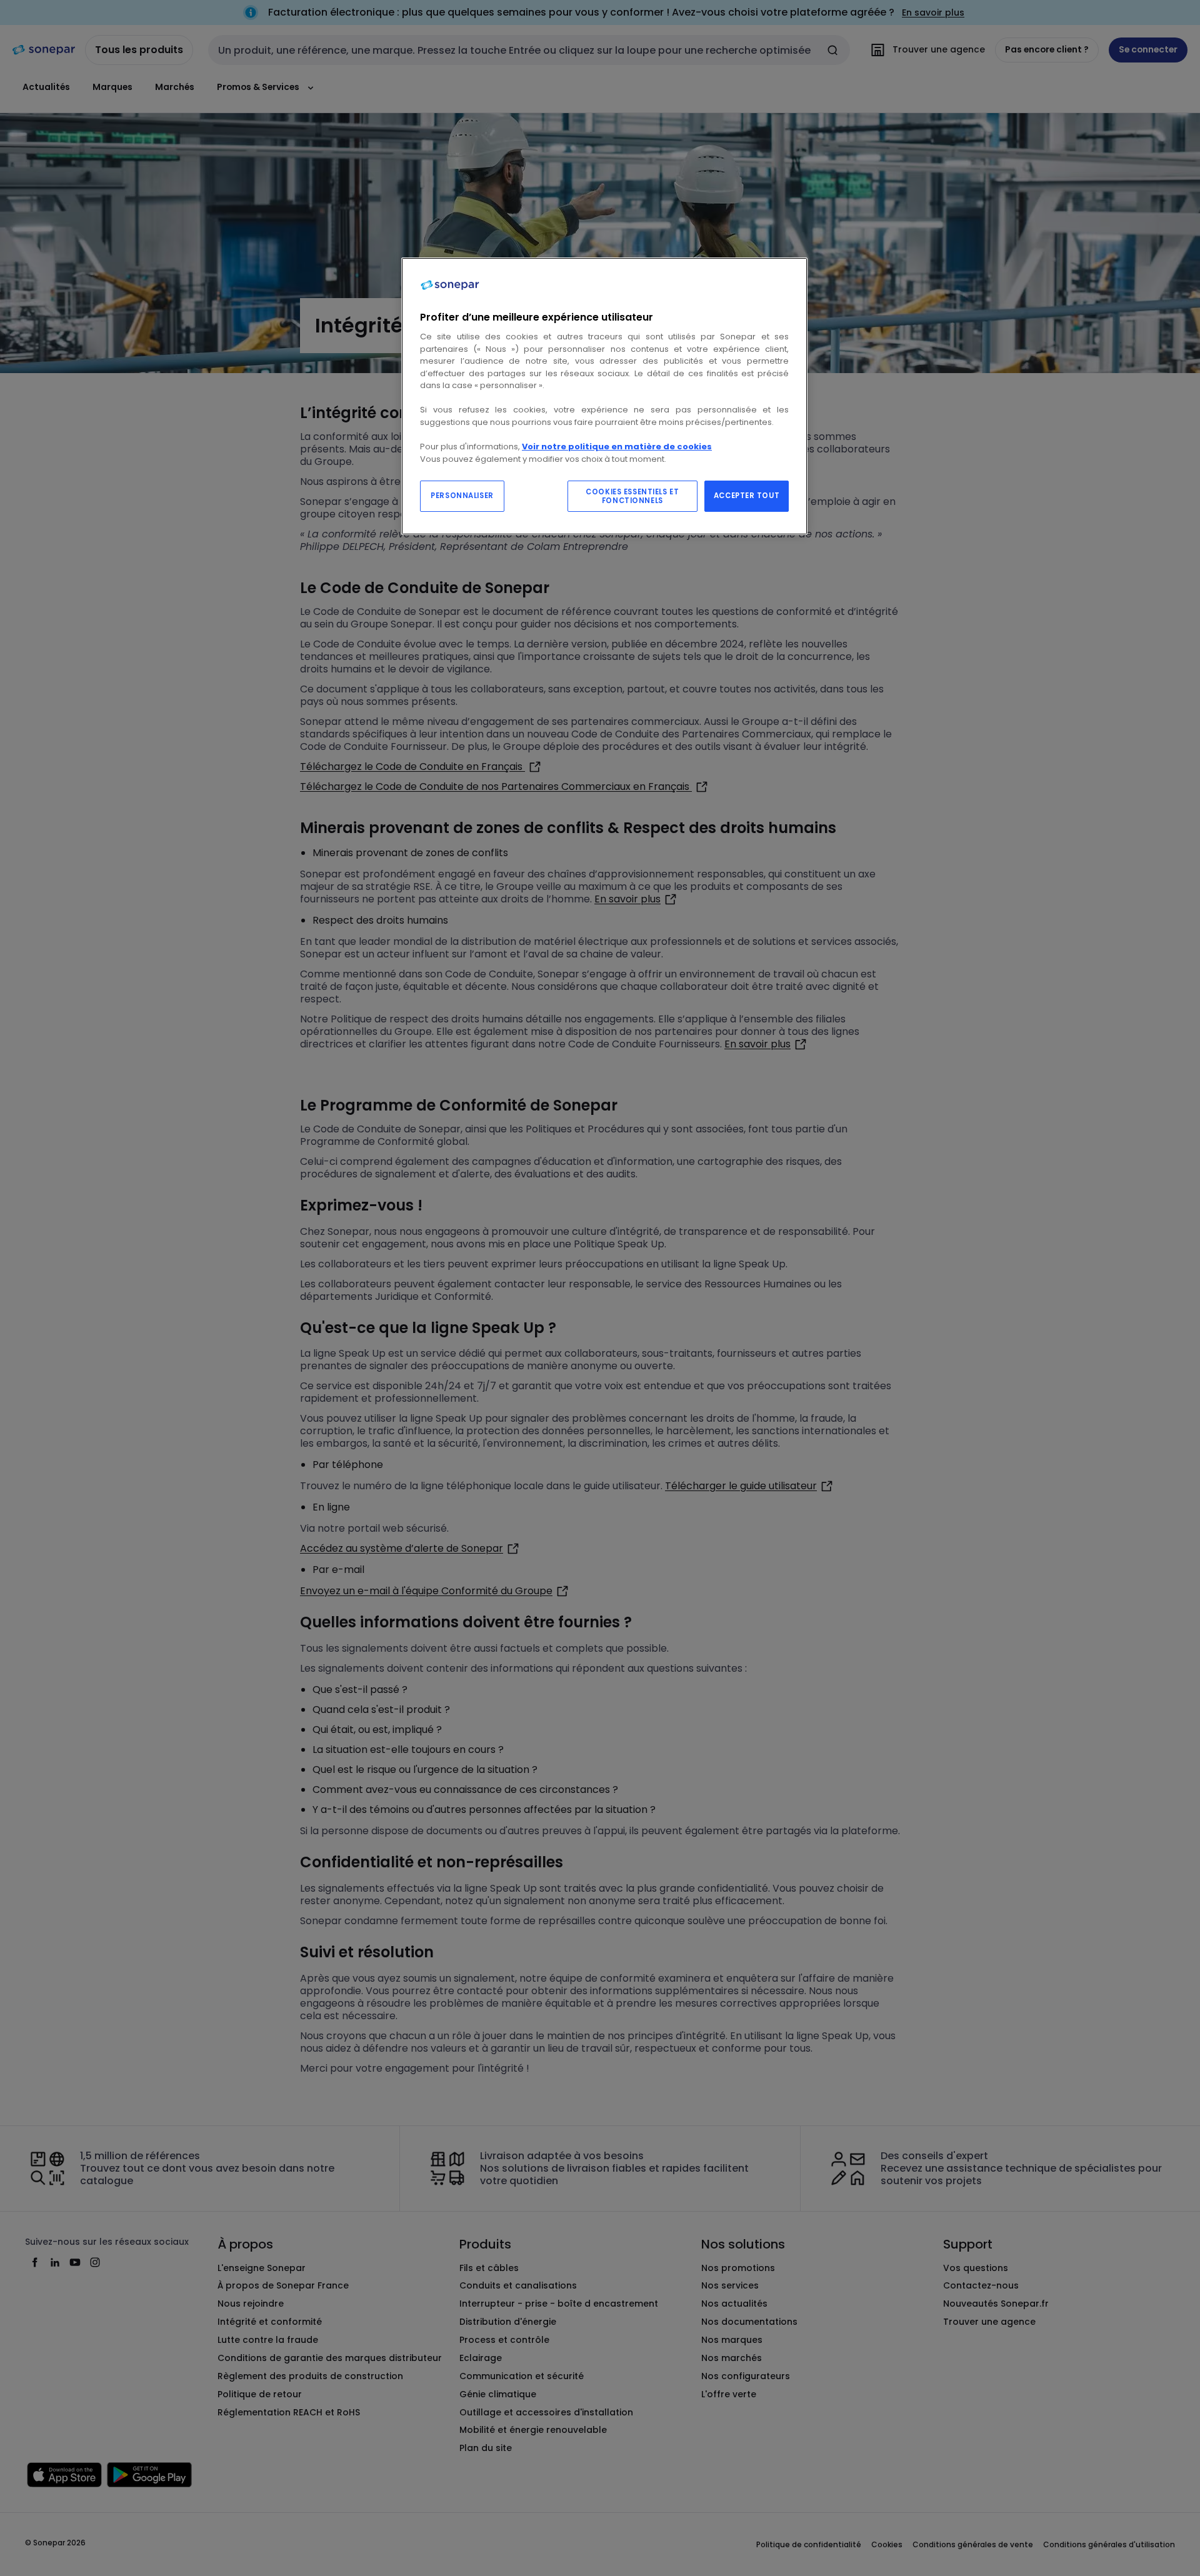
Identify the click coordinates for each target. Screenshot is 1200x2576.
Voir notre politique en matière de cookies (617, 447)
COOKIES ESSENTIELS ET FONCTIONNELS (632, 496)
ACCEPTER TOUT (747, 496)
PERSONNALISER (462, 496)
